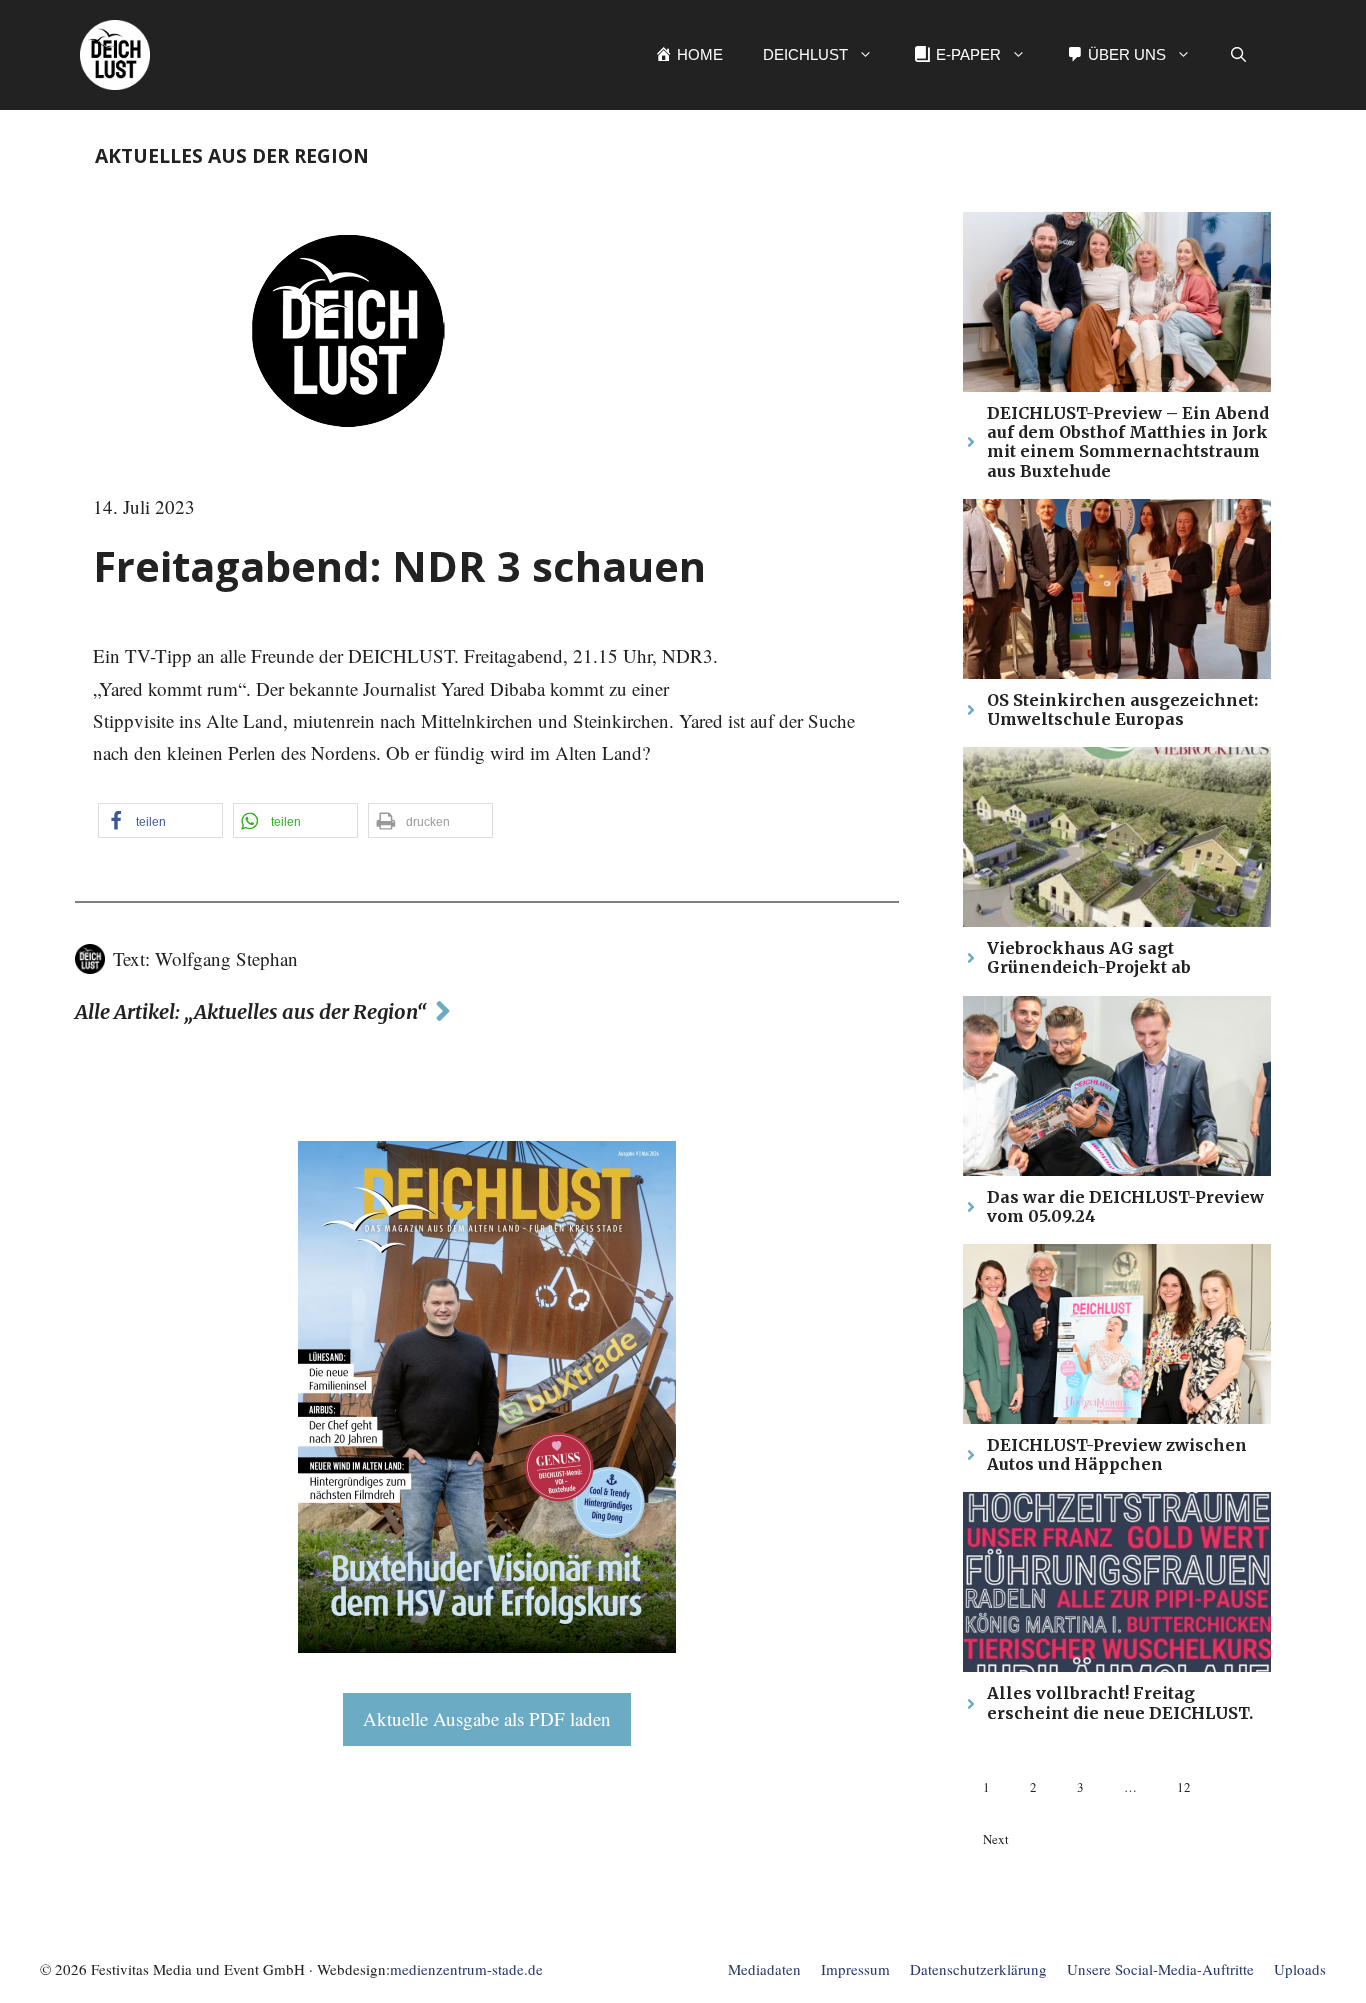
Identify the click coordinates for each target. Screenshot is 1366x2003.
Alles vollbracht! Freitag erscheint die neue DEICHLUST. (1120, 1702)
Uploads (1300, 1969)
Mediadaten (764, 1969)
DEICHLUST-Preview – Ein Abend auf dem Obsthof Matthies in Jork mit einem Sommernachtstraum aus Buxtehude (1128, 442)
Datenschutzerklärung (978, 1969)
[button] (1238, 55)
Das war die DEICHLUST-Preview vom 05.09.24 (1125, 1206)
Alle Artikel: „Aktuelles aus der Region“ (251, 1011)
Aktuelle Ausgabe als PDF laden (487, 1718)
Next (996, 1839)
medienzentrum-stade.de (466, 1969)
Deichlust (805, 54)
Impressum (855, 1969)
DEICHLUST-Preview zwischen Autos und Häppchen (1117, 1454)
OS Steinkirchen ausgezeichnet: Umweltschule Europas (1122, 709)
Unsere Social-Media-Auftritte (1160, 1969)
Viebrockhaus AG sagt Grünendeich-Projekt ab (1089, 957)
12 (1184, 1787)
